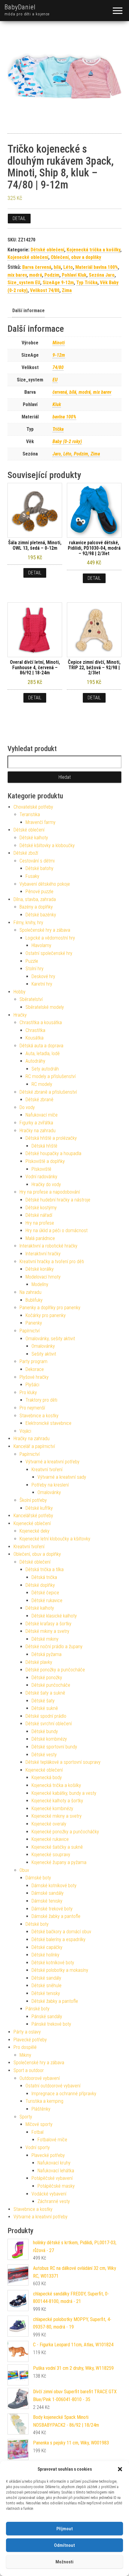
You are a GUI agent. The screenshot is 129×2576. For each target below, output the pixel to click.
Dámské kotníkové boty (54, 1886)
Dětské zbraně (39, 1100)
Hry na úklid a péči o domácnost (57, 1231)
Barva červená (37, 267)
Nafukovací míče (42, 1115)
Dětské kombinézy (49, 1739)
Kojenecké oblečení (28, 257)
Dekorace (35, 1369)
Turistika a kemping (44, 2101)
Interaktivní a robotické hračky (48, 1246)
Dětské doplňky (40, 1585)
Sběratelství (31, 999)
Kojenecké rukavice (50, 1839)
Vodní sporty (38, 2147)
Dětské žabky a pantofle (55, 2001)
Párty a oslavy (27, 2032)
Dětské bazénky (41, 915)
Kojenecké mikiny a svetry (57, 1816)
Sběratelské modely (45, 1007)
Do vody (27, 1107)
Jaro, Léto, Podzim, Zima (76, 454)
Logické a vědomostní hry (50, 938)
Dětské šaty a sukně (45, 1693)
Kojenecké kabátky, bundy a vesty (64, 1793)
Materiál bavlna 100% (97, 267)
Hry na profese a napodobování (50, 1192)
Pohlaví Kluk (74, 275)
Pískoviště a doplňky (45, 1161)
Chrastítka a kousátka (41, 1022)
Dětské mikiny (45, 1639)
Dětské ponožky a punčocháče (55, 1670)
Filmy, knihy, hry (28, 923)
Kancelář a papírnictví (34, 1446)
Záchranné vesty (54, 2201)
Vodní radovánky (41, 1177)
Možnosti (64, 2562)
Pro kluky (28, 1392)
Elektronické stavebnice (48, 1423)
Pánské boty (37, 2009)
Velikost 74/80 (45, 290)
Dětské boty (37, 1924)
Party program (33, 1361)
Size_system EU (24, 283)
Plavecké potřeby (30, 2040)
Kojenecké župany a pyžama (59, 1862)
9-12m (59, 355)
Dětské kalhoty (34, 838)
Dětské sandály (46, 1978)
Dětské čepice (45, 1593)
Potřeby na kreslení (50, 1485)
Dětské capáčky (47, 1947)
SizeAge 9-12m (58, 283)
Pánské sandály (47, 2017)
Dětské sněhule (46, 1986)
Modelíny (40, 1284)
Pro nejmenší (32, 1408)
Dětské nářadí (39, 1215)
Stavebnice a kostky (39, 1416)
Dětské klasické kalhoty (54, 1616)
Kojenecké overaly (49, 1824)
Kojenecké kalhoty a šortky (57, 1801)
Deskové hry (43, 976)
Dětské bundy (45, 1731)
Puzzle (32, 961)
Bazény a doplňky (36, 907)
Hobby (19, 992)
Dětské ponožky (47, 1678)
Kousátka (34, 1038)
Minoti (59, 343)
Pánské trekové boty (51, 2024)
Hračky (20, 1015)
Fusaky (32, 876)
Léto (68, 267)
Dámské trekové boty (52, 1909)
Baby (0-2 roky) (67, 441)
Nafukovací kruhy (54, 2163)
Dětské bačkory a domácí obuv (61, 1932)
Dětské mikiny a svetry (47, 1631)
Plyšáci (32, 1385)
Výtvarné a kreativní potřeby (52, 1462)
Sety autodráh (45, 1069)
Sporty (26, 2117)
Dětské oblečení (47, 250)
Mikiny (25, 2055)
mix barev (17, 275)
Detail (19, 218)
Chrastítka (35, 1030)
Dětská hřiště (44, 1146)
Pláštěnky (41, 2109)
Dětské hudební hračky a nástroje (58, 1200)
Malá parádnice (40, 1238)
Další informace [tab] (28, 311)
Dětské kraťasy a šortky (48, 1624)
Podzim (52, 275)
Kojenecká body (47, 1777)
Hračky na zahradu (37, 1131)
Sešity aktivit (44, 1354)
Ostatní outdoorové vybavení (53, 2086)
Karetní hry (42, 984)
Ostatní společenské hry (49, 953)
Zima (67, 290)
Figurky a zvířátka (36, 1123)
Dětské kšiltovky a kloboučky (47, 845)
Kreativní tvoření (47, 1470)
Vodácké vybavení (49, 2194)
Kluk (57, 404)
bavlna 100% (64, 417)
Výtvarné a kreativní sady (62, 1477)
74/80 (58, 367)
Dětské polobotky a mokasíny (60, 1970)
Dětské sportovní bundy (54, 1747)
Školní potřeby (33, 1500)
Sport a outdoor (29, 2070)
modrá (36, 275)
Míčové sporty (39, 2124)
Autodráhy (35, 1061)
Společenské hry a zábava (45, 930)
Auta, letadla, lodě (43, 1053)
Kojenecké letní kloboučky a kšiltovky (55, 1539)
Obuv (24, 1870)
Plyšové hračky (34, 1377)
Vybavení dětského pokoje (45, 884)
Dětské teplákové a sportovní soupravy (63, 1762)
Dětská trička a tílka (45, 1569)
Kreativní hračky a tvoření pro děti (52, 1262)
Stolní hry (34, 969)
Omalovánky (43, 1346)
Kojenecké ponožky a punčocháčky (65, 1832)
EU (55, 380)
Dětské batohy (39, 868)
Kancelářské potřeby (33, 1516)
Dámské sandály (48, 1893)
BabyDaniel (20, 7)
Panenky (34, 1323)
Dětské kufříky (39, 1508)
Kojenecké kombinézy (52, 1808)
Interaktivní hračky (43, 1254)
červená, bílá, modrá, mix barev (82, 392)
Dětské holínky (45, 1955)
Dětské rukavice (47, 1600)
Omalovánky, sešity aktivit (50, 1339)
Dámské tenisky (47, 1901)
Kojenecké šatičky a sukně (57, 1847)
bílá (57, 267)
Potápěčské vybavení (52, 2178)
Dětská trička (44, 1577)
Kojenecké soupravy (51, 1855)
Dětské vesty (44, 1755)
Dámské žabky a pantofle (56, 1916)
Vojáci (25, 1431)
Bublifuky (34, 1300)
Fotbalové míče (52, 2140)
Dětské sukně (45, 1708)
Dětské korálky (40, 1269)
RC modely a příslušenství (51, 1076)
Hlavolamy (41, 945)
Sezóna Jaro (102, 275)
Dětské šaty (43, 1701)
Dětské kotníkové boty (53, 1963)
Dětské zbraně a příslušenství (48, 1092)
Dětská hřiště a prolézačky (51, 1138)
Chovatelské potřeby (33, 807)
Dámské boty (38, 1878)
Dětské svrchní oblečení (49, 1724)
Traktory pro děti (41, 1400)
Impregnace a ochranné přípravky (64, 2094)
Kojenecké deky (34, 1531)
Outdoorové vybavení (40, 2078)
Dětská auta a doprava (41, 1046)
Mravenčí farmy (40, 822)
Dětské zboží (26, 853)
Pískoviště (41, 1169)
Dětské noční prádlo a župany (54, 1647)
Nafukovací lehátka (56, 2171)
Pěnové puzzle (39, 892)
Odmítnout (64, 2545)
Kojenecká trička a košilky (93, 250)
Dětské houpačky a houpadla (53, 1153)
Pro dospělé (25, 2047)
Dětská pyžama (46, 1654)
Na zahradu (30, 1292)
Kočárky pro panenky (46, 1315)
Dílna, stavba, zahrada (35, 899)
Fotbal (37, 2132)
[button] (120, 2469)
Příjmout (65, 2529)
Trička (58, 429)
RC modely (42, 1084)
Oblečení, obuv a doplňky (76, 257)
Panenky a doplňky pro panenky (50, 1308)
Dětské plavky (39, 1662)
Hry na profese (40, 1223)
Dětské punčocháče (51, 1685)
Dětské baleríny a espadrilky (58, 1939)
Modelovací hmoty (43, 1277)
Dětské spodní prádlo (46, 1716)
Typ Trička (87, 283)
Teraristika (30, 814)
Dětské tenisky (46, 1993)
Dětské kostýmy (41, 1208)
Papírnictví (30, 1331)
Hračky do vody (46, 1184)
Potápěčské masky (56, 2186)
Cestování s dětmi (37, 861)
